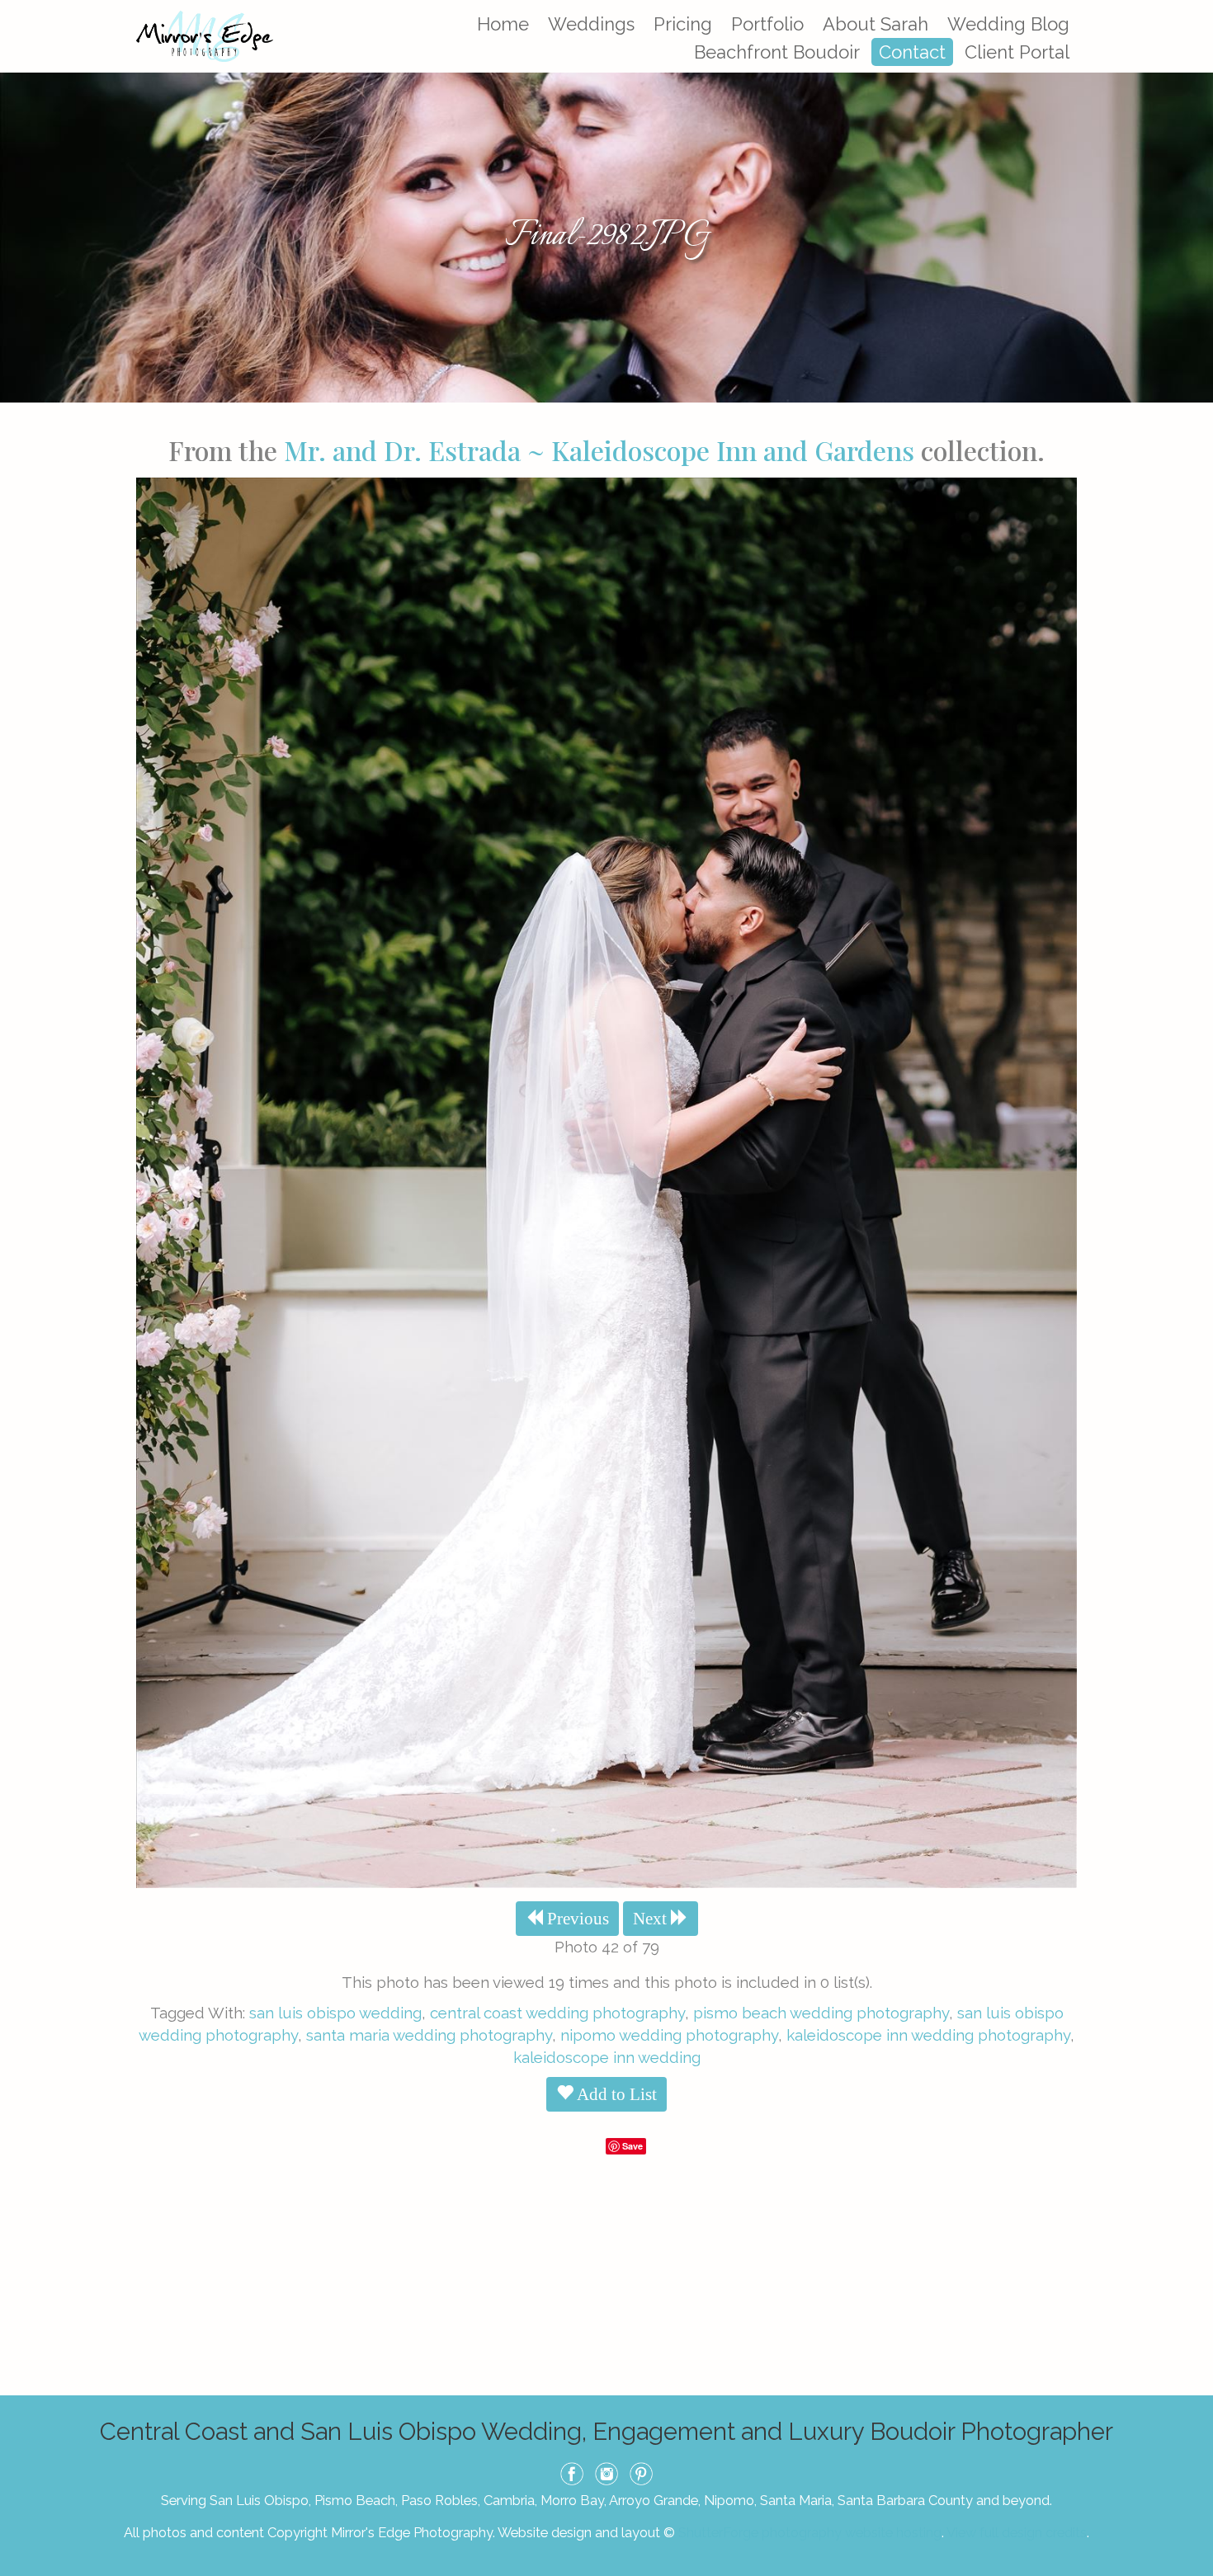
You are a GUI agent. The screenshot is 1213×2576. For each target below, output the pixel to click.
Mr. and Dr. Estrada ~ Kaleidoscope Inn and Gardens (599, 450)
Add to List (615, 2094)
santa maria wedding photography (429, 2035)
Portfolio (767, 24)
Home (503, 24)
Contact (912, 52)
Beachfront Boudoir (777, 52)
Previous (576, 1919)
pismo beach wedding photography (821, 2013)
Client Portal (1017, 52)
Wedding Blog (1008, 24)
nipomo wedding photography (669, 2035)
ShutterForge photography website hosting (810, 2532)
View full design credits (1017, 2532)
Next (652, 1919)
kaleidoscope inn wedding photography (928, 2035)
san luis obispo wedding (335, 2013)
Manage (1191, 8)
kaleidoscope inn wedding (607, 2057)
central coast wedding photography (557, 2013)
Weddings (591, 24)
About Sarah (876, 24)
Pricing (683, 24)
